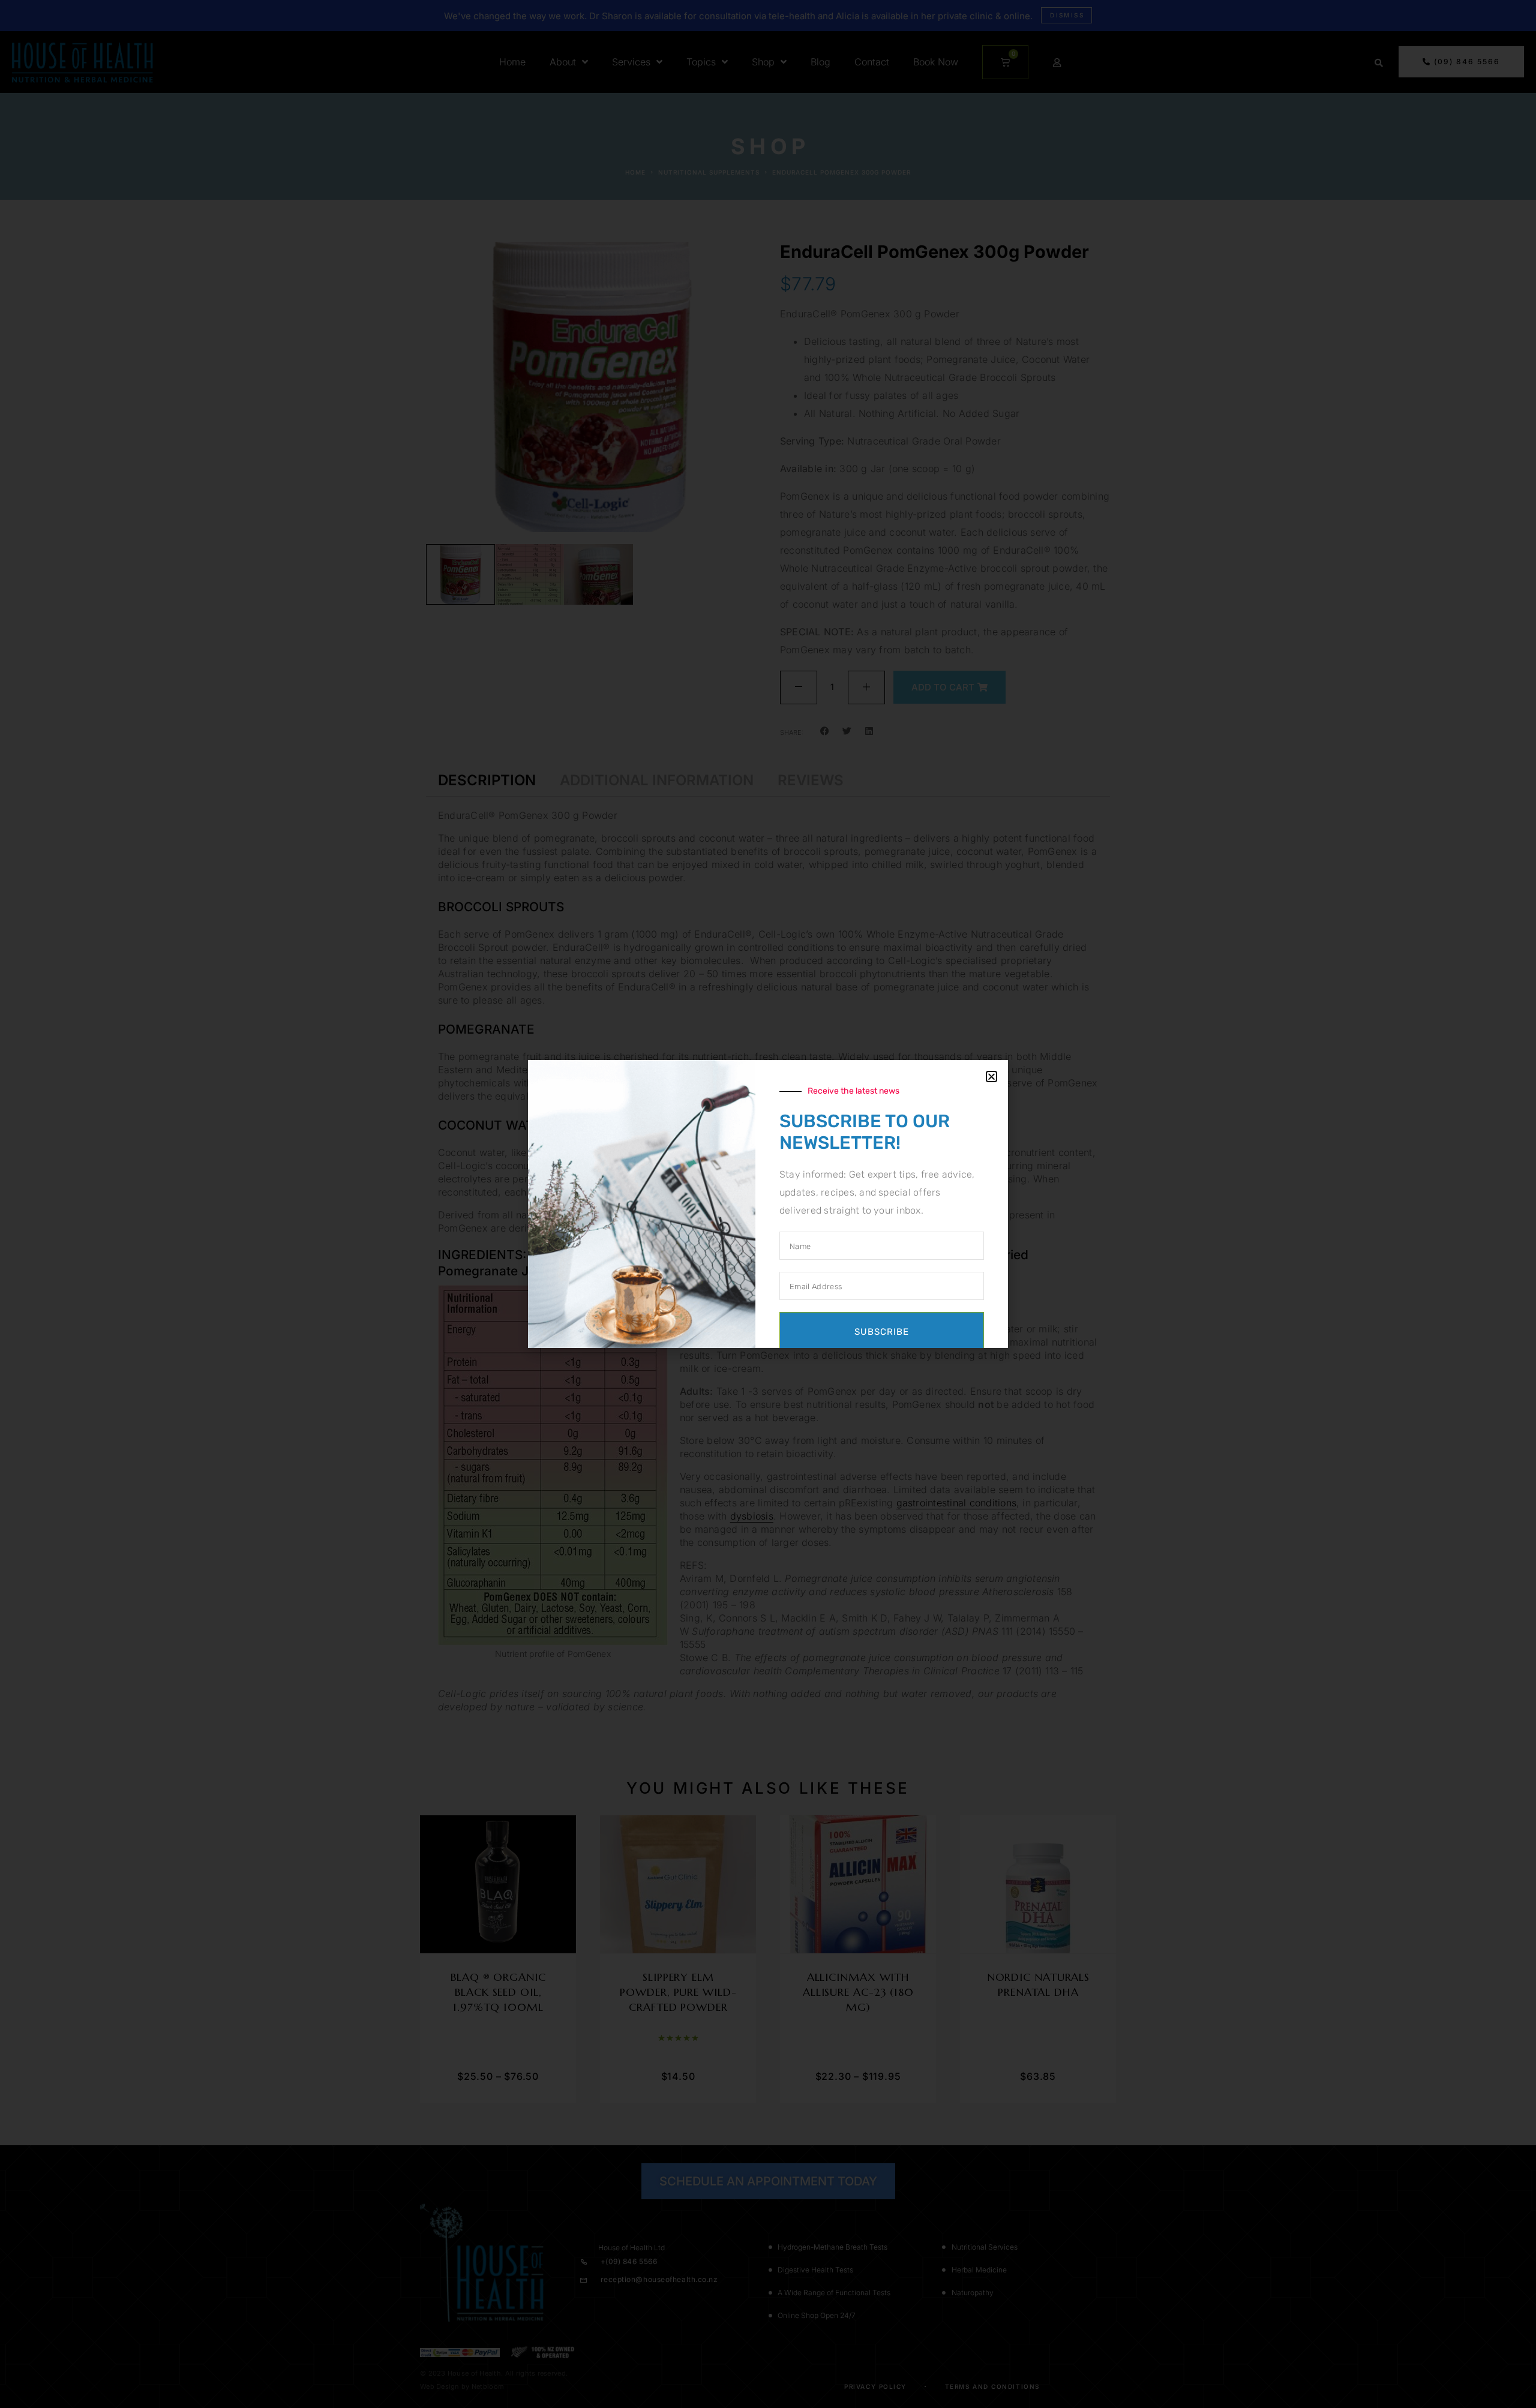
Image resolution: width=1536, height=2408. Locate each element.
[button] (991, 1077)
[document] (768, 1204)
